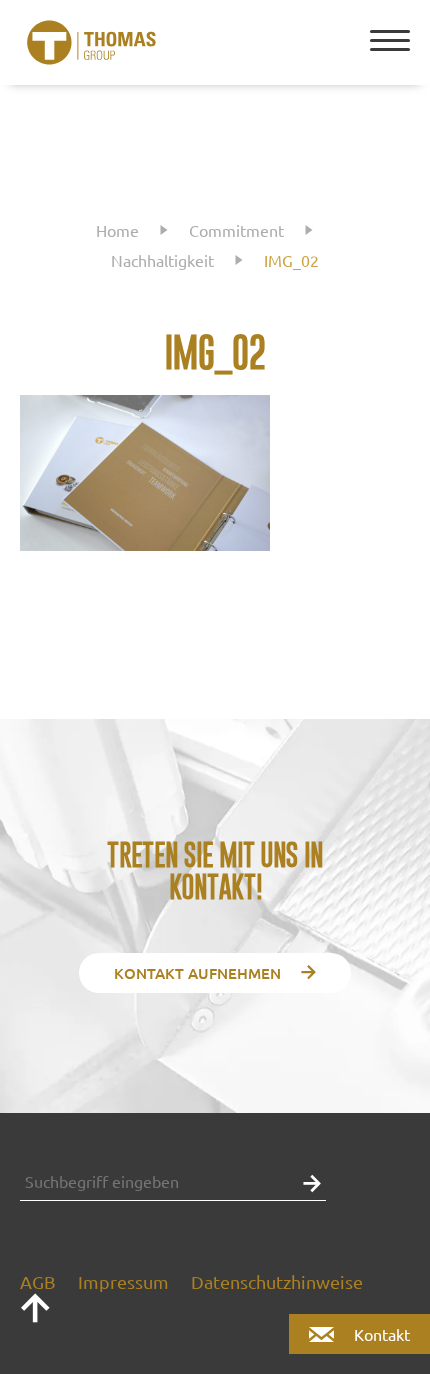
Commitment (236, 230)
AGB (38, 1281)
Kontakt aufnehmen (197, 973)
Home (117, 230)
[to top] (35, 1316)
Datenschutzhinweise (277, 1281)
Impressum (123, 1281)
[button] (307, 1181)
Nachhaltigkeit (162, 260)
